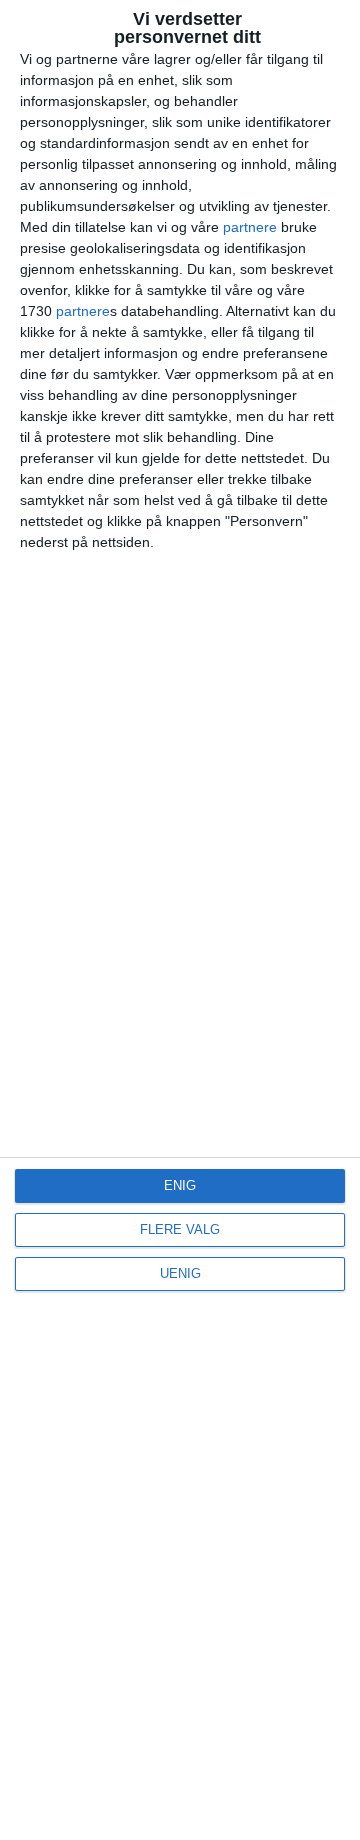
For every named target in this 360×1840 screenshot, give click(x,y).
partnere (250, 227)
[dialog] (180, 920)
